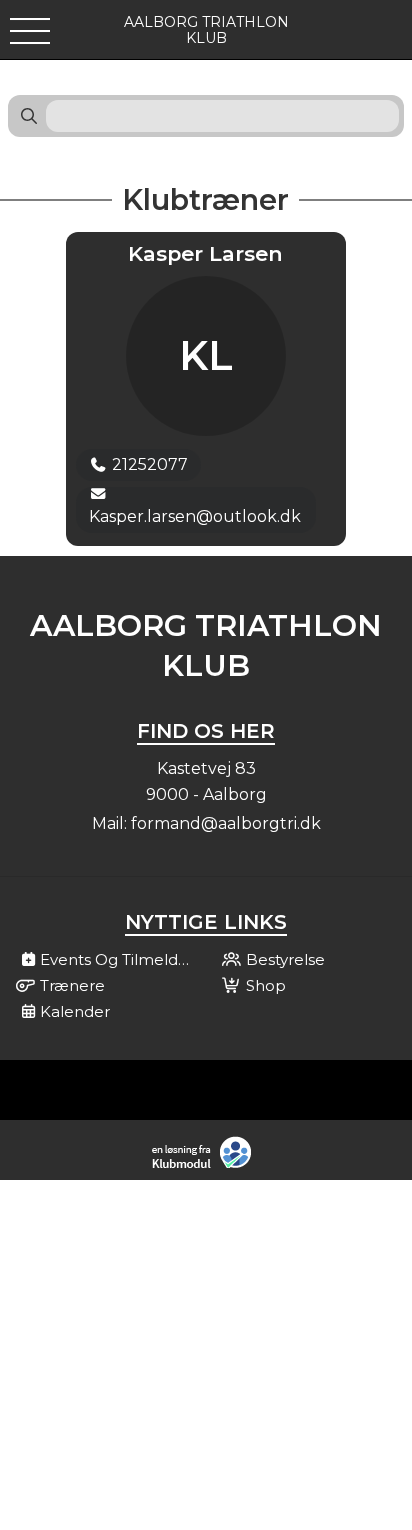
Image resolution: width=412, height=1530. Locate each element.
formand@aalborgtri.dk (226, 823)
